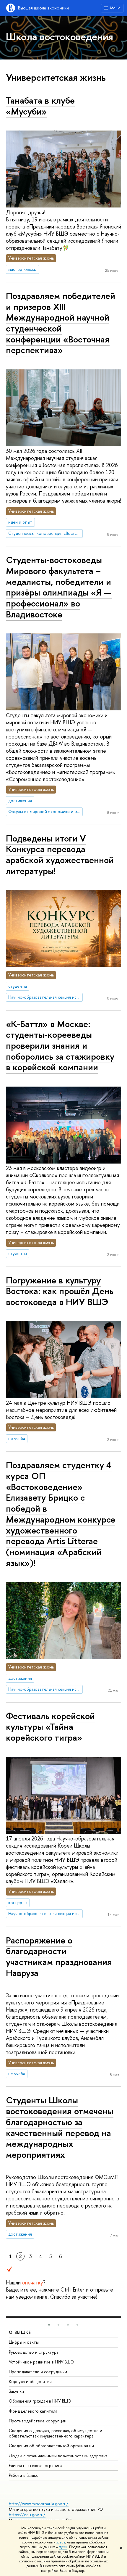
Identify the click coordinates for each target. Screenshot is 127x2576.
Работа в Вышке (24, 2475)
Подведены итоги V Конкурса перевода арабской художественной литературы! (60, 855)
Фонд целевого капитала (33, 2411)
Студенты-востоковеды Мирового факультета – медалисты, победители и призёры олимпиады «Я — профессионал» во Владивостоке (59, 587)
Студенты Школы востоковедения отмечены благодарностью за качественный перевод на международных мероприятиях (60, 2127)
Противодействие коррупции (38, 2421)
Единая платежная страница (36, 2465)
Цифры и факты (24, 2342)
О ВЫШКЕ (20, 2332)
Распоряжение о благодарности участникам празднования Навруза (59, 1956)
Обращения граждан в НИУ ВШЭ (40, 2401)
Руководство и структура (34, 2352)
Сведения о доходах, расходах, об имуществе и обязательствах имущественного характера (56, 2433)
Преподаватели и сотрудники (38, 2372)
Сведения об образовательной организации (51, 2446)
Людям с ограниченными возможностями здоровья (58, 2456)
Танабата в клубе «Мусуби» (40, 106)
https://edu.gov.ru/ (27, 2515)
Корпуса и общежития (30, 2381)
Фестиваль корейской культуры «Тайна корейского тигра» (50, 1727)
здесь (61, 2542)
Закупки (16, 2391)
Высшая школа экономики (43, 8)
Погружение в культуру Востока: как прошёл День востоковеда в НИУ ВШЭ (60, 1291)
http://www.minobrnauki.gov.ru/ (39, 2504)
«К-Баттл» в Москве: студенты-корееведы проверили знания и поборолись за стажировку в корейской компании (60, 1046)
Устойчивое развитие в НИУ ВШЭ (41, 2362)
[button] (49, 2325)
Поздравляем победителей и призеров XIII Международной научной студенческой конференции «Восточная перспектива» (61, 323)
